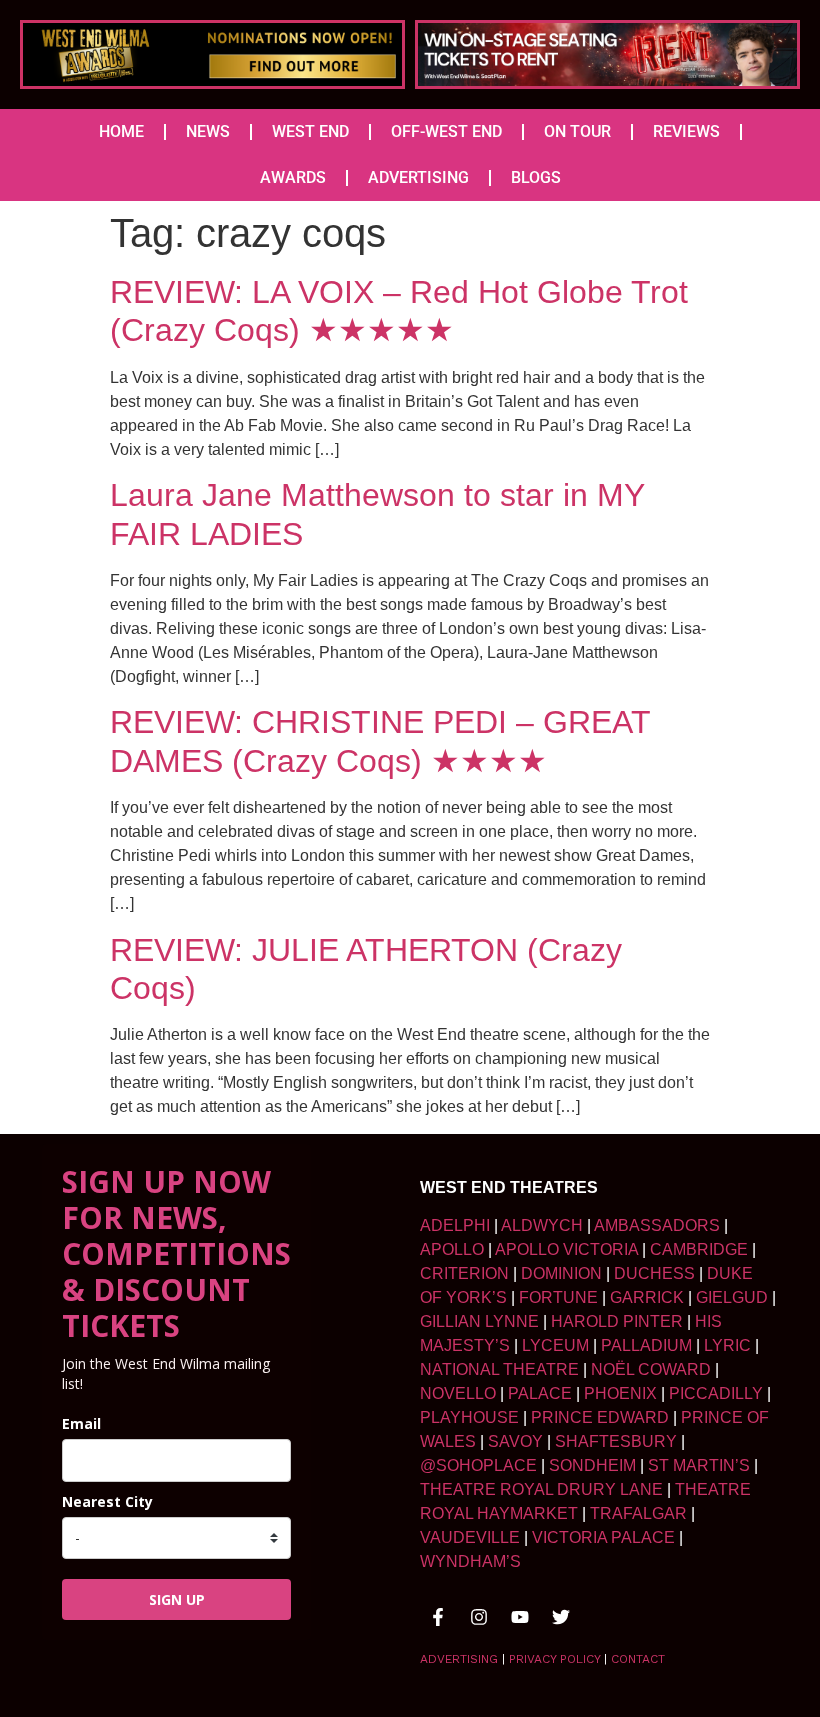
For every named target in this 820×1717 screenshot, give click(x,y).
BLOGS (536, 177)
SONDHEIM (592, 1465)
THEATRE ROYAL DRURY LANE (541, 1489)
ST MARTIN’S (699, 1465)
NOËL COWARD (651, 1369)
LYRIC (727, 1345)
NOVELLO (458, 1393)
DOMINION (561, 1273)
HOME (121, 131)
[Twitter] (561, 1617)
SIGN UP (177, 1599)
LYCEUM (555, 1345)
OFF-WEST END (446, 131)
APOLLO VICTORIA (566, 1249)
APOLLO (452, 1249)
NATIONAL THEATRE (499, 1369)
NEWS (208, 131)
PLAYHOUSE (469, 1417)
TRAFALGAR (638, 1513)
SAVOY (515, 1441)
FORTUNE (558, 1297)
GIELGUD (732, 1297)
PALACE (540, 1393)
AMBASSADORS (657, 1225)
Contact (638, 1659)
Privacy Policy (554, 1659)
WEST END (310, 131)
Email (81, 1423)
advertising (459, 1659)
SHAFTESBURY (616, 1441)
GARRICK (647, 1297)
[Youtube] (520, 1617)
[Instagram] (479, 1617)
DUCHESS (654, 1273)
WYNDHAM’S (470, 1561)
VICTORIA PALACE (603, 1537)
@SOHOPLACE (478, 1465)
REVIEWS (686, 131)
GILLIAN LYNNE (479, 1321)
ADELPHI (455, 1225)
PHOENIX (620, 1393)
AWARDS (293, 177)
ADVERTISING (418, 177)
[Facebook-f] (438, 1617)
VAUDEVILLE (470, 1537)
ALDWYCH (542, 1225)
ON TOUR (577, 131)
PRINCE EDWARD (600, 1417)
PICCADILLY (716, 1393)
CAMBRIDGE (699, 1249)
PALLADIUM (646, 1345)
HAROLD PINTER (617, 1321)
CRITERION (464, 1273)
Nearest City (107, 1501)
